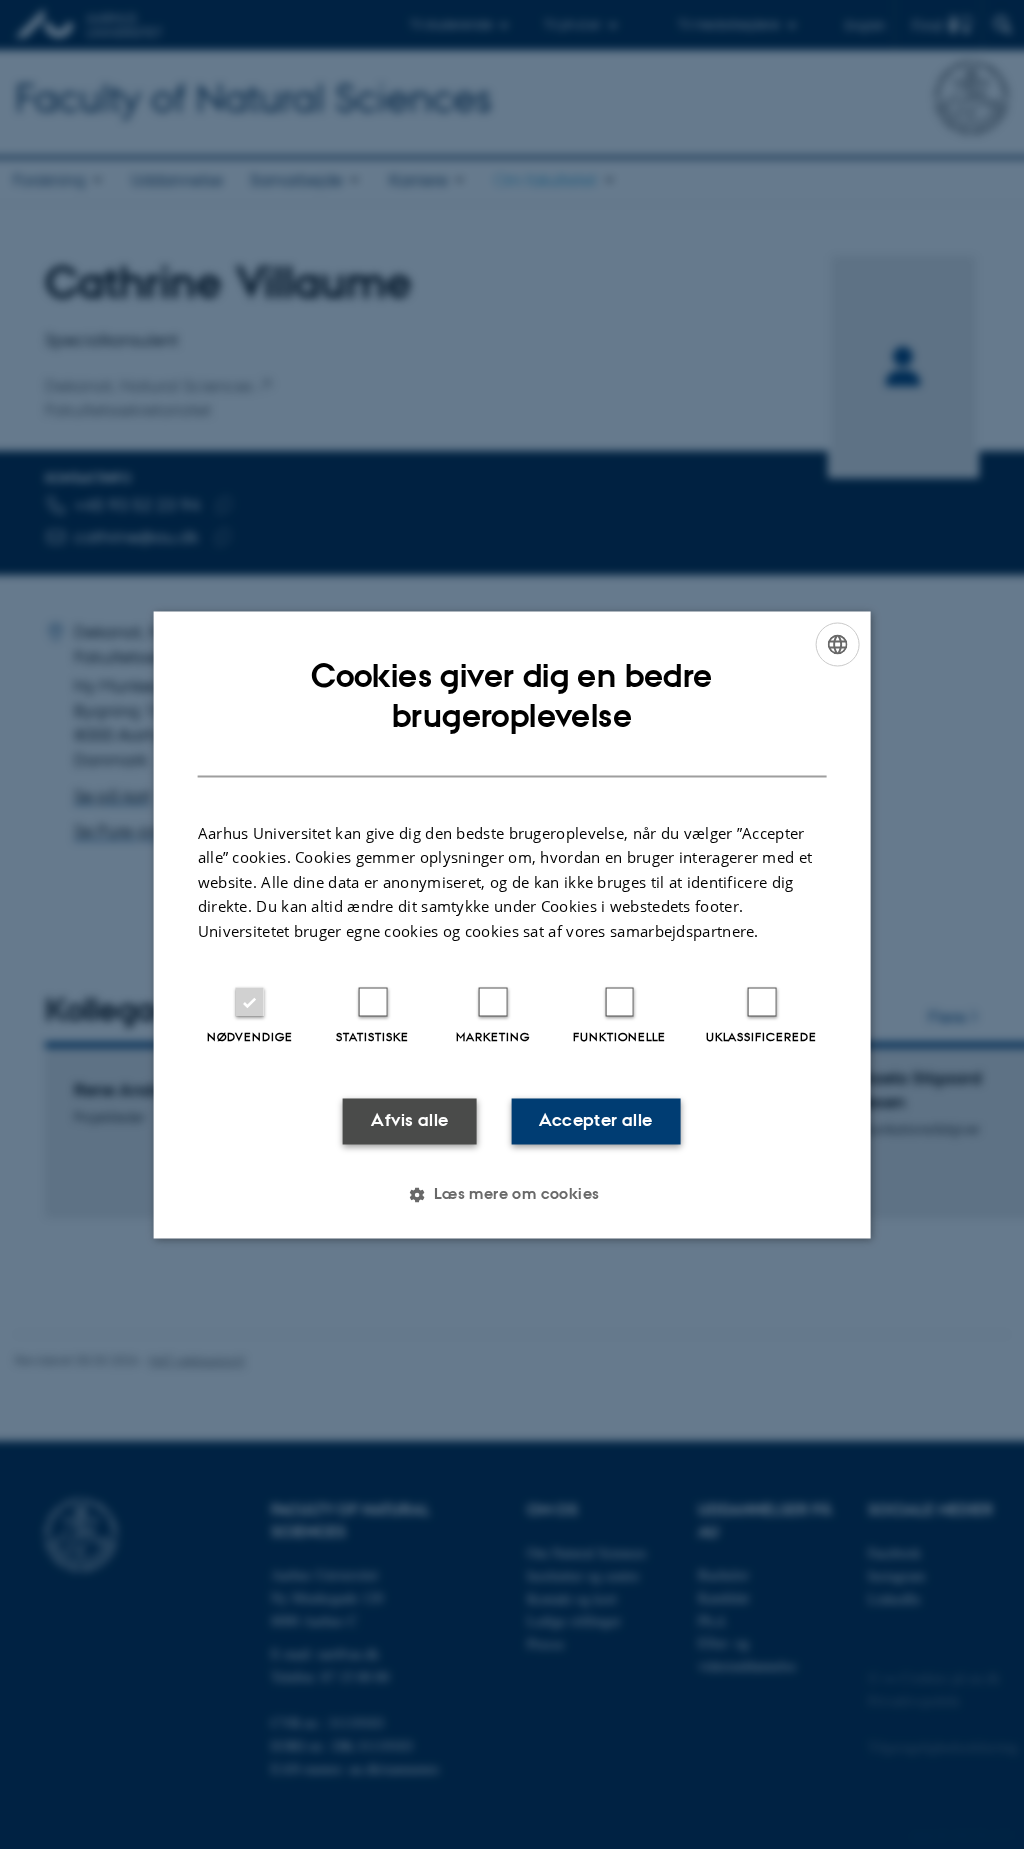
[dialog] (512, 924)
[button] (511, 1194)
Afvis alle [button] (409, 1121)
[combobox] (837, 644)
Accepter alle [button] (595, 1121)
